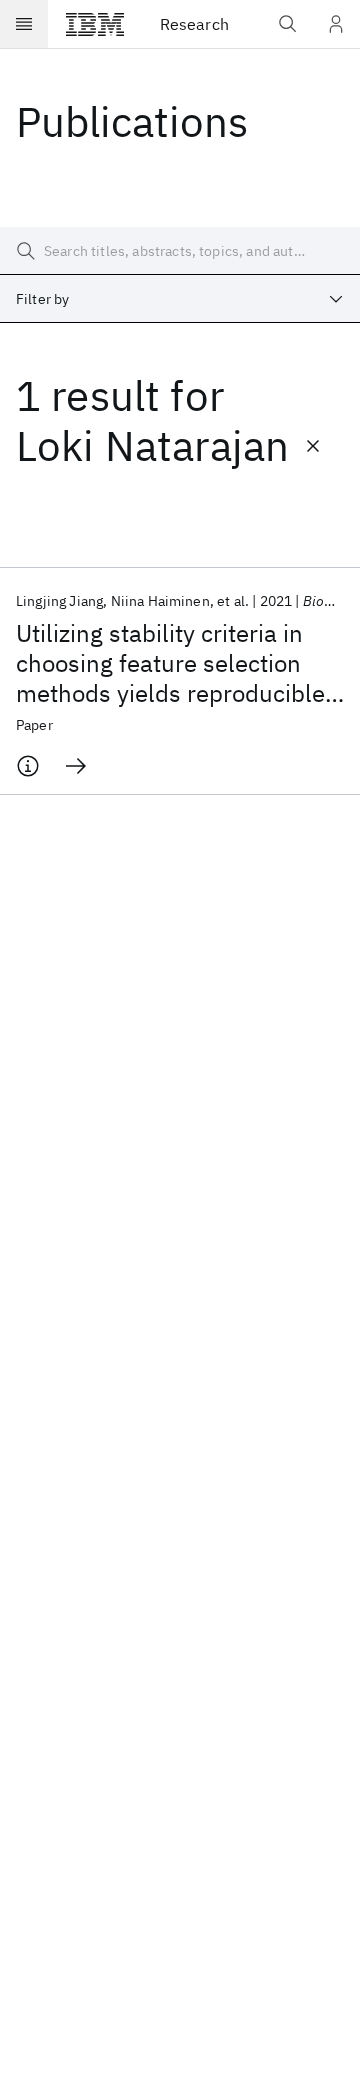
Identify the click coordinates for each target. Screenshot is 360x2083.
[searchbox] (180, 251)
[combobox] (180, 299)
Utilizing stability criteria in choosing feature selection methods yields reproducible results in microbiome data (170, 663)
